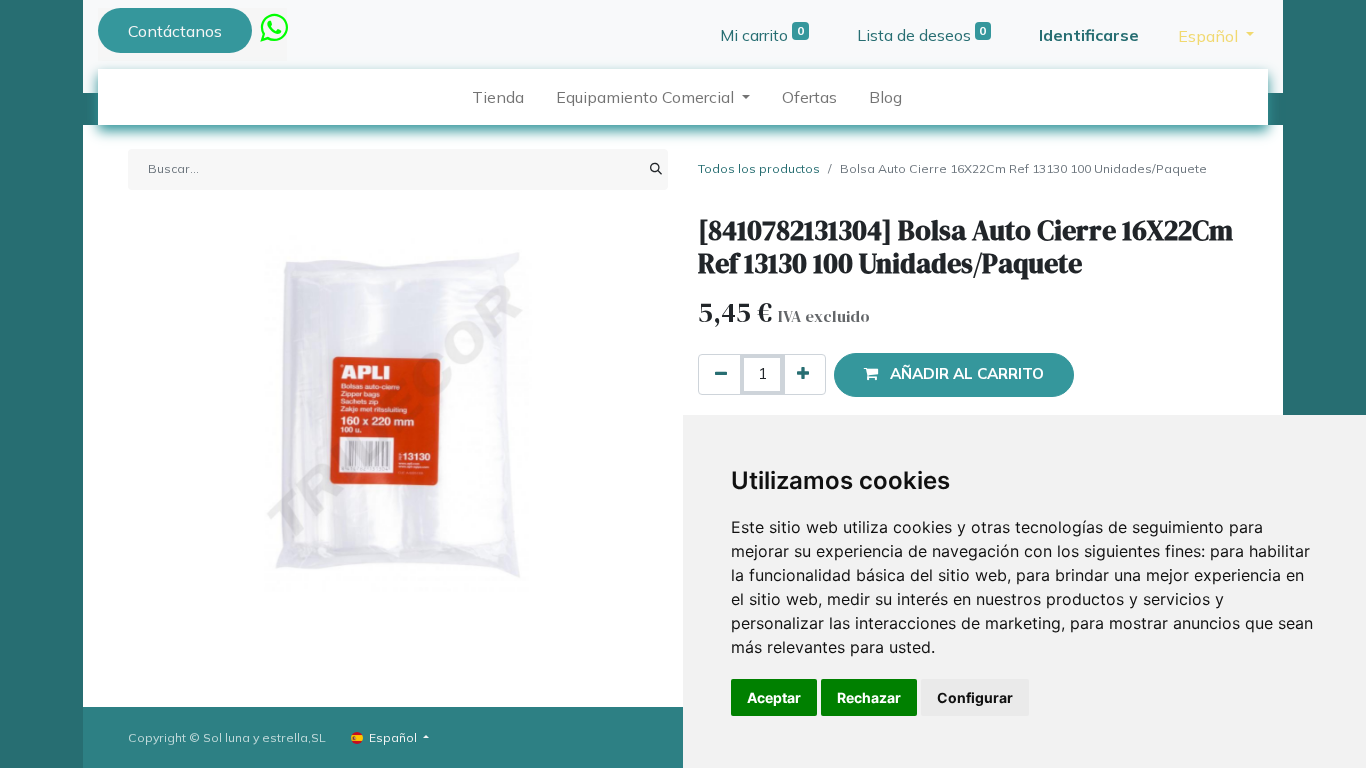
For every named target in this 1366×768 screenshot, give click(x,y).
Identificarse (1089, 35)
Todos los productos (759, 168)
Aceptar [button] (774, 697)
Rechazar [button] (869, 697)
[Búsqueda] (656, 169)
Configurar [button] (975, 697)
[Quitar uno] (721, 374)
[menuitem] (498, 97)
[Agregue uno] (803, 374)
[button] (954, 375)
